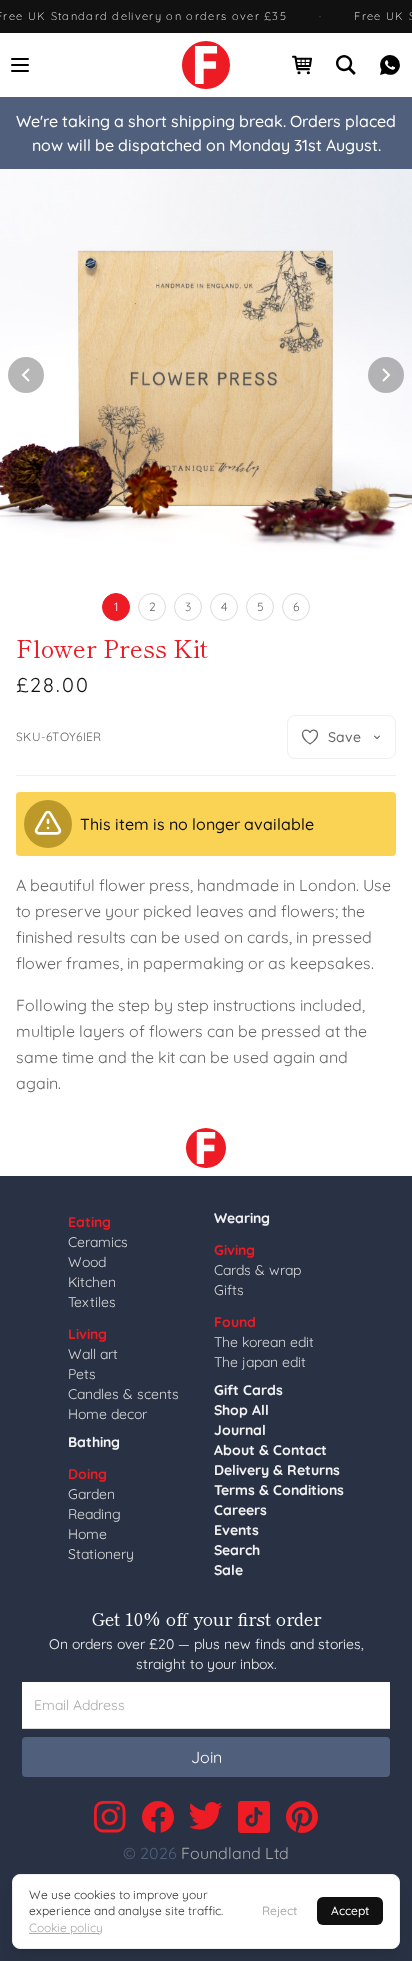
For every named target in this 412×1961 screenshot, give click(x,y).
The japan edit (260, 1362)
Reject (279, 1910)
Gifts (229, 1290)
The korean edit (264, 1342)
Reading (94, 1514)
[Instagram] (110, 1817)
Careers (240, 1510)
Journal (240, 1430)
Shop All (241, 1410)
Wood (87, 1262)
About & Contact (270, 1450)
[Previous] (26, 375)
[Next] (386, 375)
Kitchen (92, 1282)
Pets (82, 1374)
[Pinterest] (302, 1817)
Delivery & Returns (277, 1470)
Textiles (92, 1302)
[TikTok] (254, 1817)
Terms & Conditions (279, 1490)
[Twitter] (206, 1817)
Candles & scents (123, 1394)
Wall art (93, 1354)
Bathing (94, 1442)
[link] (206, 65)
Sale (228, 1570)
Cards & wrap (257, 1270)
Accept (350, 1910)
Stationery (101, 1554)
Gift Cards (248, 1390)
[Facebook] (158, 1817)
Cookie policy (66, 1927)
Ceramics (98, 1242)
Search (237, 1550)
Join (206, 1757)
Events (236, 1530)
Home (87, 1534)
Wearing (242, 1218)
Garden (91, 1494)
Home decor (107, 1414)
